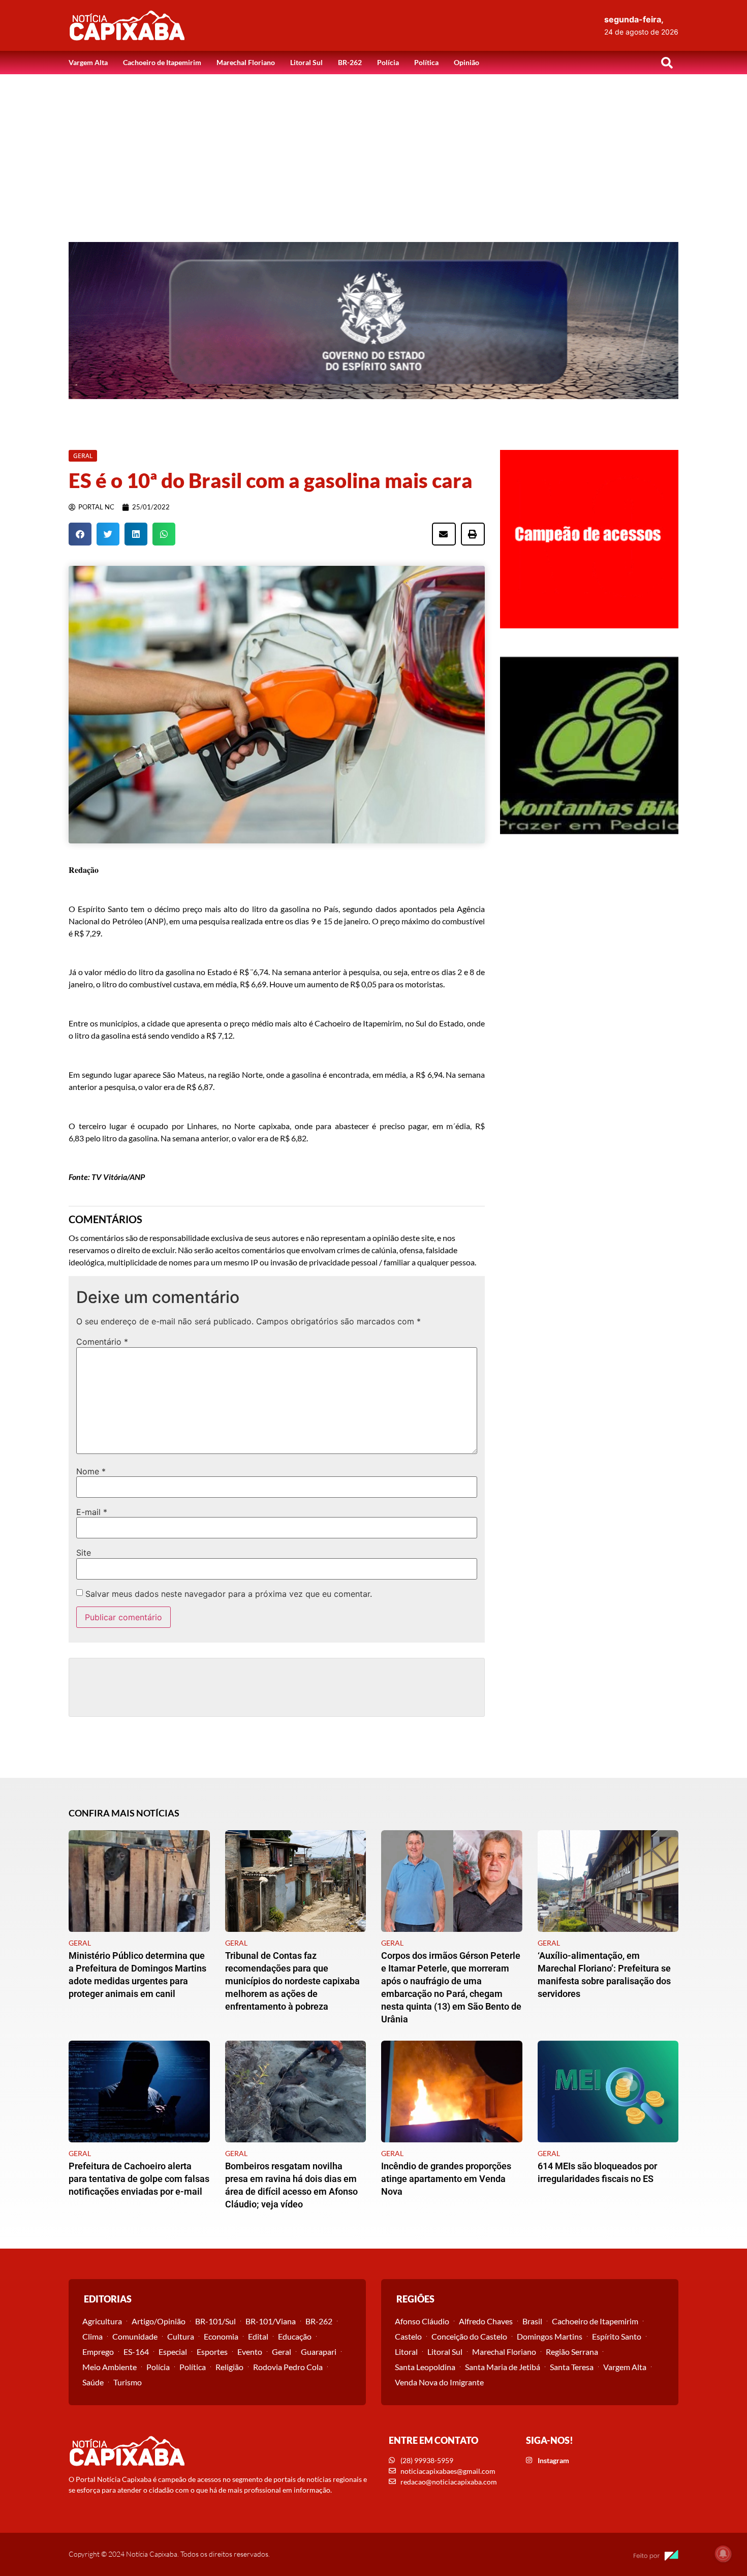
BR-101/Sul (215, 2321)
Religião (229, 2367)
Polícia (388, 62)
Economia (221, 2336)
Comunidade (135, 2336)
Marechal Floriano (246, 62)
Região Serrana (572, 2352)
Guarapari (319, 2352)
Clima (92, 2336)
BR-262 (350, 62)
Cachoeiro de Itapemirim (162, 62)
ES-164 (136, 2352)
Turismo (128, 2382)
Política (426, 62)
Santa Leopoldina (425, 2367)
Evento (250, 2352)
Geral (282, 2352)
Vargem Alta (88, 62)
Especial (173, 2352)
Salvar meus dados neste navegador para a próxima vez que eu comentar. (229, 1594)
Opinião (466, 62)
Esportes (212, 2352)
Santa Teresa (572, 2367)
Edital (258, 2336)
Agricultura (102, 2321)
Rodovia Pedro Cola (288, 2367)
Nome (91, 1471)
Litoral (406, 2352)
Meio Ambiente (110, 2367)
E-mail (92, 1512)
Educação (295, 2336)
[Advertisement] (373, 150)
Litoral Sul (306, 62)
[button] (667, 63)
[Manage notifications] (723, 2554)
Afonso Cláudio (422, 2321)
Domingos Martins (550, 2336)
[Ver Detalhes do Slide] (373, 321)
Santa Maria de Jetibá (503, 2367)
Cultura (181, 2336)
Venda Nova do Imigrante (439, 2382)
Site (84, 1553)
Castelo (408, 2336)
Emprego (98, 2352)
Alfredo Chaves (486, 2321)
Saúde (93, 2382)
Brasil (532, 2321)
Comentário (102, 1342)
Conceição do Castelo (469, 2336)
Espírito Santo (617, 2336)
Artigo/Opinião (159, 2321)
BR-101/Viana (271, 2321)
